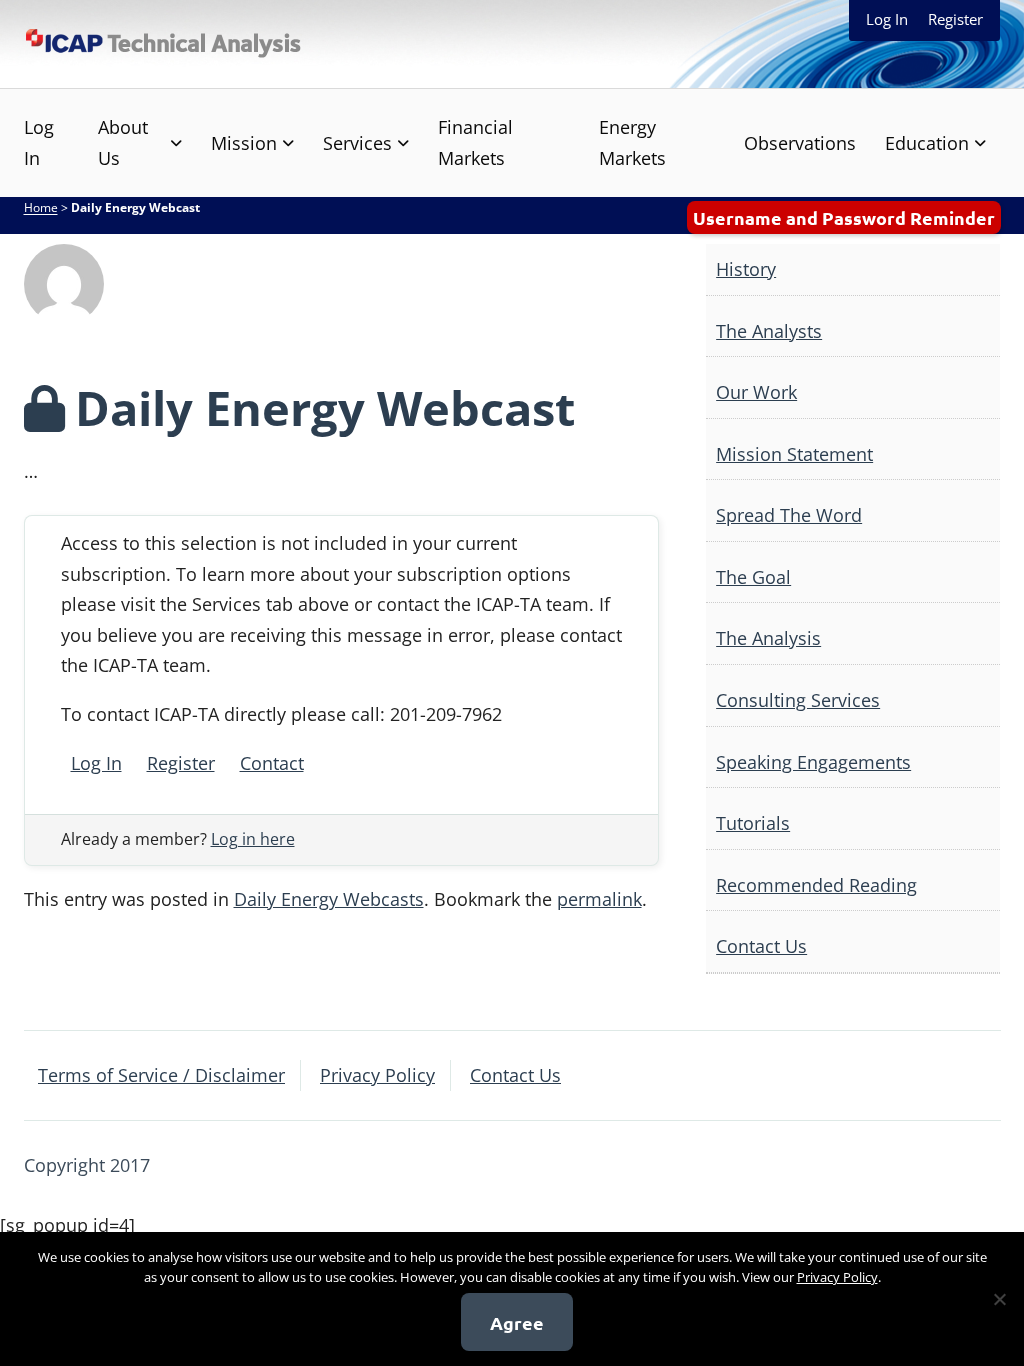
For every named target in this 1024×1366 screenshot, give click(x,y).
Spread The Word (789, 515)
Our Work (756, 392)
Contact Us (761, 946)
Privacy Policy (377, 1075)
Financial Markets (475, 142)
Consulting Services (798, 700)
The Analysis (768, 638)
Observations (800, 143)
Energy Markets (632, 142)
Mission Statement (794, 454)
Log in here (253, 839)
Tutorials (753, 823)
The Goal (753, 577)
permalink (599, 899)
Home (41, 207)
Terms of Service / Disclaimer (161, 1075)
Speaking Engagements (813, 762)
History (746, 269)
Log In (887, 19)
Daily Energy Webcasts (329, 899)
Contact (272, 763)
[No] (999, 1299)
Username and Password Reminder (844, 217)
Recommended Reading (816, 885)
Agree (517, 1322)
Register (955, 19)
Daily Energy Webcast (325, 408)
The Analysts (769, 331)
